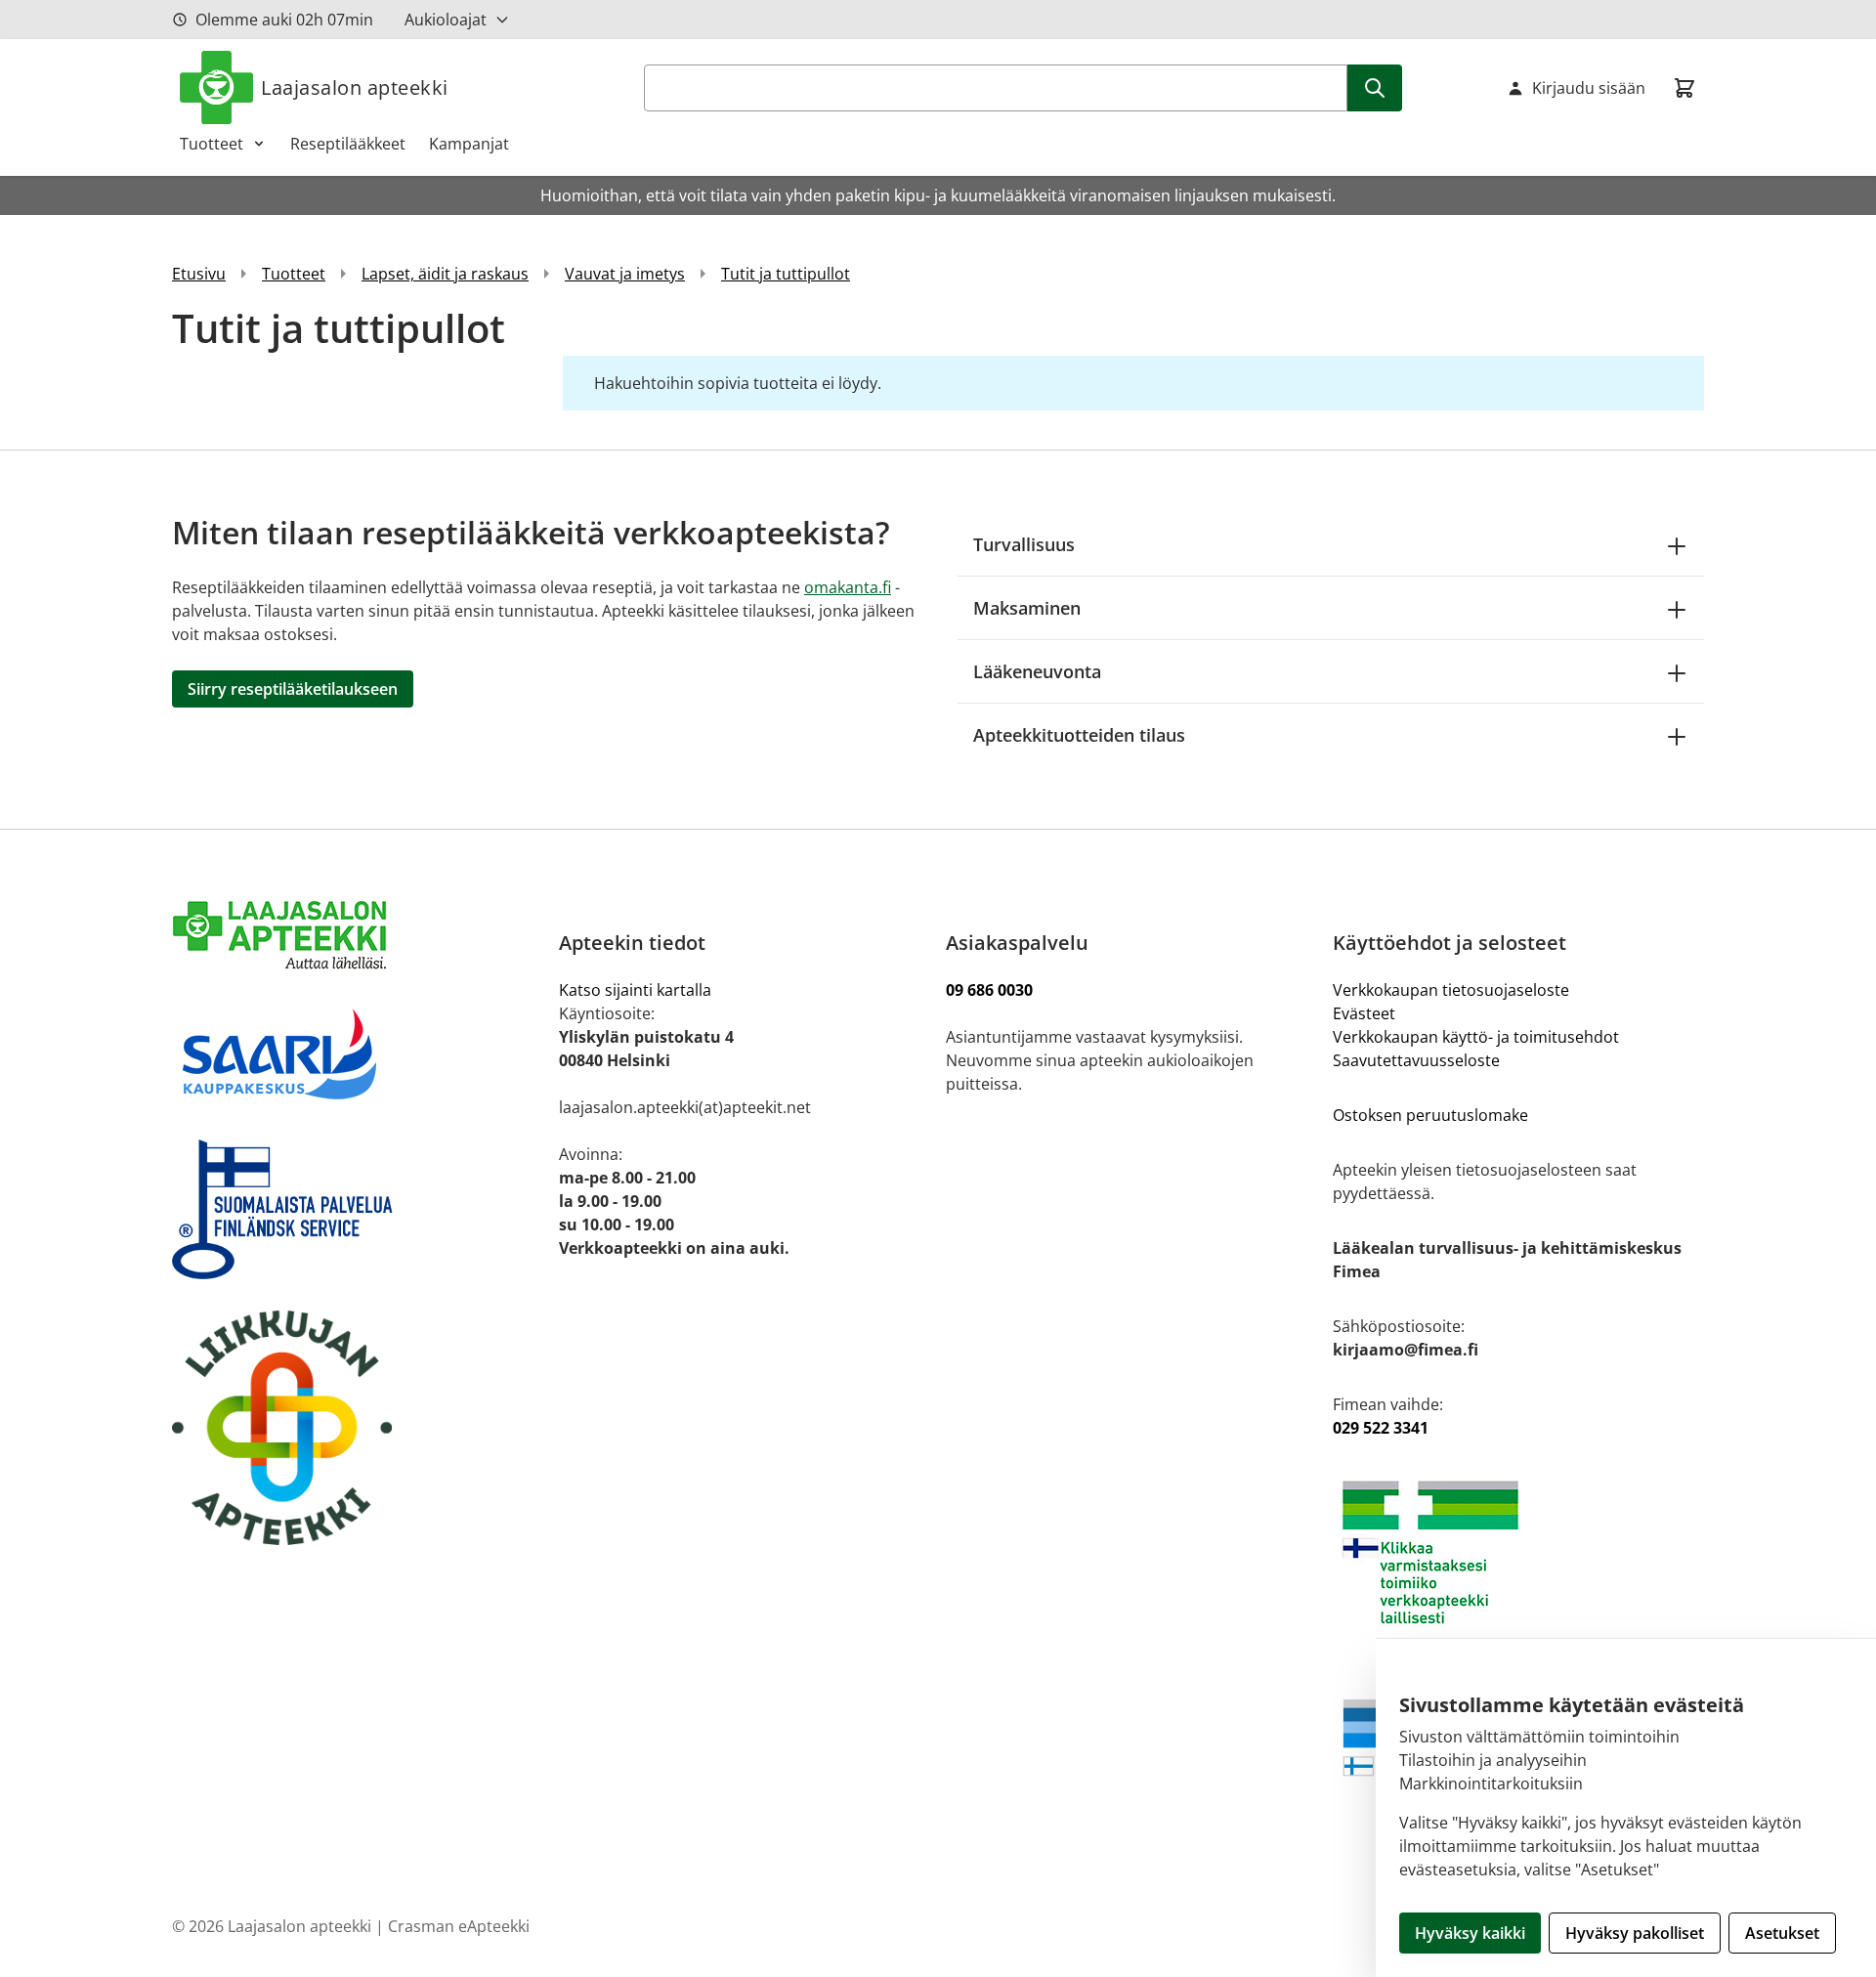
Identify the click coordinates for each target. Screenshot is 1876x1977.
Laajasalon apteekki (355, 87)
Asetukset (1782, 1933)
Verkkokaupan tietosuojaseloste (1451, 990)
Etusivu (199, 274)
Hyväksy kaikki (1470, 1933)
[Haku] (1375, 88)
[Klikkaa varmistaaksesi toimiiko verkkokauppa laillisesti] (1518, 1552)
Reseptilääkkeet (348, 144)
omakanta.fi (848, 587)
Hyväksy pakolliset (1635, 1933)
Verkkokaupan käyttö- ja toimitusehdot (1478, 1037)
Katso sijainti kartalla (635, 990)
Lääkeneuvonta (1037, 671)
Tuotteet (212, 144)
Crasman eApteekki (459, 1926)
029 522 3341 (1381, 1428)
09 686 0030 (989, 990)
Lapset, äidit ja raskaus (445, 274)
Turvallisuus (1024, 544)
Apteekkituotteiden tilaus (1079, 735)
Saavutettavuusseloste (1416, 1060)
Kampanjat (469, 144)
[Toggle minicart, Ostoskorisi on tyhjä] (1684, 88)
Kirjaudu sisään (1589, 88)
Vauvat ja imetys (625, 274)
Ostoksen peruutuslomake (1430, 1115)
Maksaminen (1027, 608)
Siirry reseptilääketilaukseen (293, 689)
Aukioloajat (446, 20)
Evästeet (1364, 1013)
